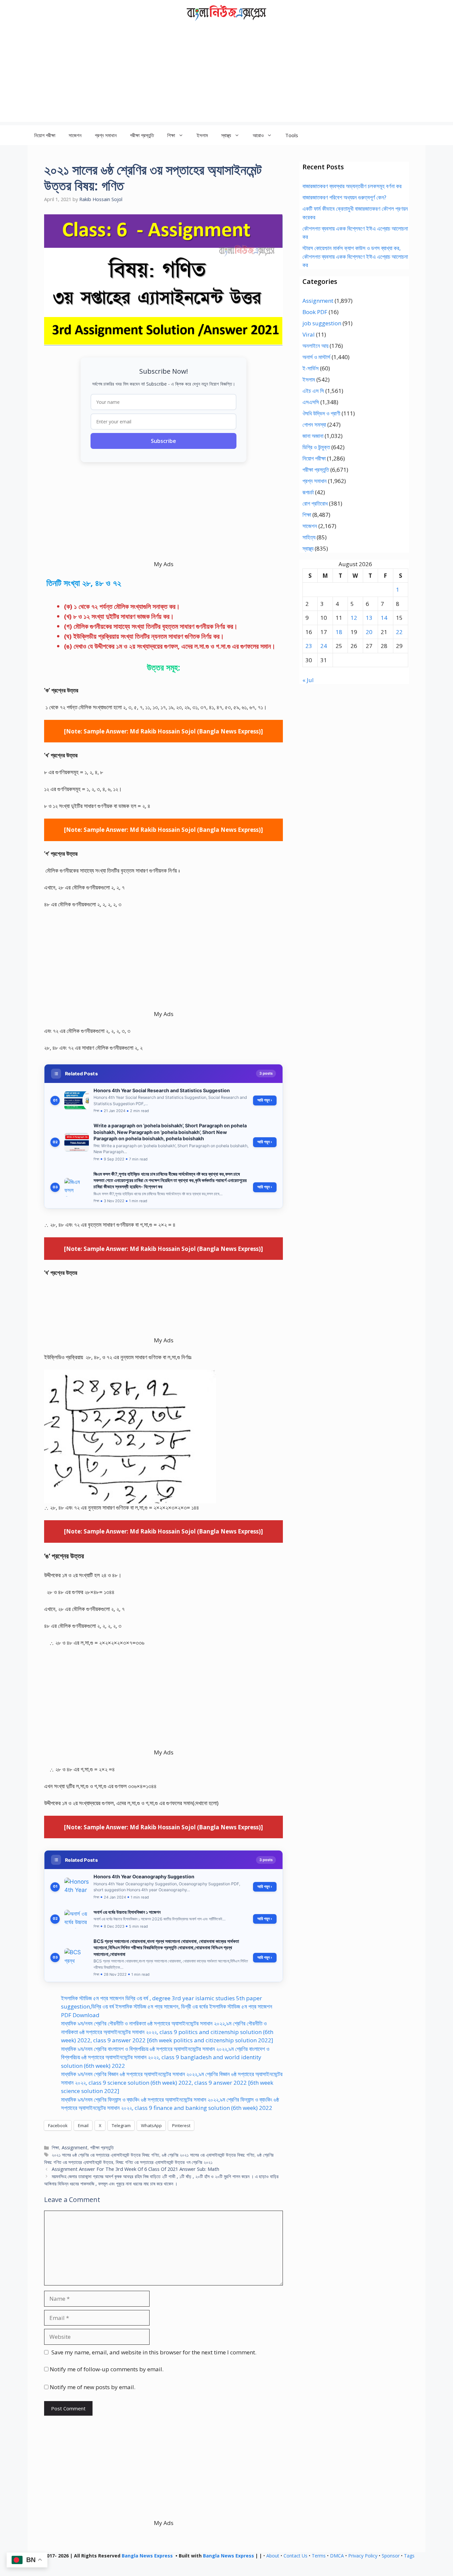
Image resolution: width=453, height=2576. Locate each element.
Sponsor (391, 2556)
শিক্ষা (55, 2147)
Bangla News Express (147, 2556)
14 (384, 618)
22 (399, 632)
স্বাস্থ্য (308, 548)
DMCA (337, 2556)
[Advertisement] (227, 76)
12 (354, 618)
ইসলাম (202, 135)
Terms (319, 2556)
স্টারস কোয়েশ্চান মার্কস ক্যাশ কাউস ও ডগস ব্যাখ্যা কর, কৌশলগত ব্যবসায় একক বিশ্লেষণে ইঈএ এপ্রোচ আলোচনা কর (355, 256)
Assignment (75, 2147)
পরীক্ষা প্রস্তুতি (142, 135)
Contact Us (295, 2556)
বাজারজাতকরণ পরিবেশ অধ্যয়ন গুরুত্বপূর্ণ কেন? (344, 197)
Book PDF (315, 312)
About (273, 2556)
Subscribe (163, 441)
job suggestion (322, 323)
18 (339, 632)
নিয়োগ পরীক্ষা (45, 135)
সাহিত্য (309, 537)
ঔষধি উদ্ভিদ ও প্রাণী (321, 413)
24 (324, 646)
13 (369, 618)
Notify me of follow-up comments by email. (107, 2369)
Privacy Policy (363, 2556)
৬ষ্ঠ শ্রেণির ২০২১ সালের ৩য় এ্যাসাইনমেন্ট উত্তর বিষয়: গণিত (208, 2155)
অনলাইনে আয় (315, 346)
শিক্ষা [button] (171, 135)
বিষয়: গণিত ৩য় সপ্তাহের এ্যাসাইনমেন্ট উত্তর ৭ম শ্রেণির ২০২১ (164, 2162)
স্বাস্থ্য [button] (226, 135)
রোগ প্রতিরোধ (315, 503)
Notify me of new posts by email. (93, 2387)
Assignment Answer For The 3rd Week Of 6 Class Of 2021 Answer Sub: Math (135, 2169)
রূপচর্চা (308, 492)
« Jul (308, 680)
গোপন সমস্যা (314, 425)
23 (309, 646)
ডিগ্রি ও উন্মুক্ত (316, 447)
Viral (309, 334)
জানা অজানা (313, 436)
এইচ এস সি (313, 391)
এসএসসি (311, 402)
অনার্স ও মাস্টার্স (316, 357)
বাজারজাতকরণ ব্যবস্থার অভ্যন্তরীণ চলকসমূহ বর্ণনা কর (352, 186)
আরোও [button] (258, 135)
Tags (409, 2556)
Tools (292, 135)
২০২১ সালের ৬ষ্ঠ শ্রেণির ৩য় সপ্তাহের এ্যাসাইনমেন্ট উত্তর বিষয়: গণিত (105, 2155)
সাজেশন (75, 135)
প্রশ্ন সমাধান (106, 135)
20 (369, 632)
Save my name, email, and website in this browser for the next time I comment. (154, 2352)
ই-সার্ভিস (311, 368)
